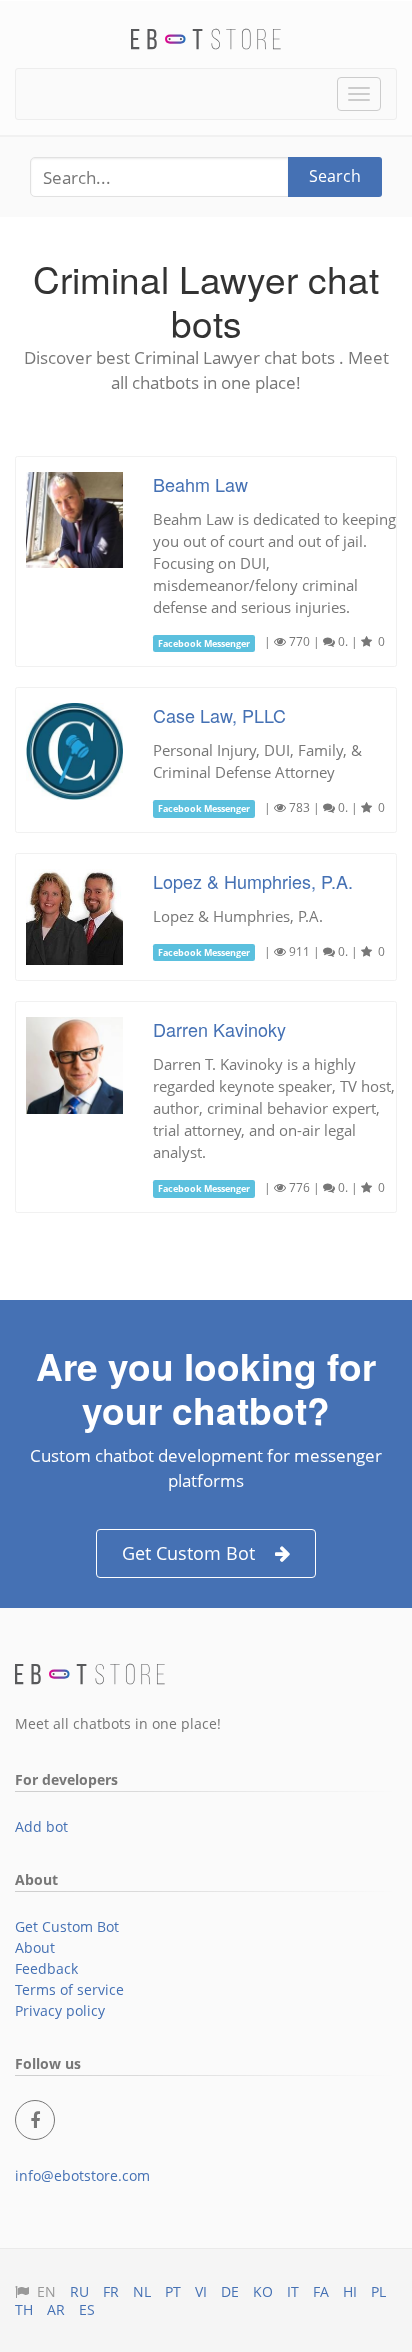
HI (350, 2291)
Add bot (41, 1826)
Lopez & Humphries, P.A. (253, 881)
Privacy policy (60, 2010)
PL (378, 2291)
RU (79, 2291)
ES (87, 2309)
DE (230, 2291)
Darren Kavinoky (219, 1029)
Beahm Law (200, 484)
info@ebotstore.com (82, 2175)
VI (201, 2291)
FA (321, 2291)
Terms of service (69, 1989)
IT (293, 2291)
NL (142, 2291)
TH (24, 2309)
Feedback (46, 1968)
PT (173, 2291)
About (35, 1947)
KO (263, 2291)
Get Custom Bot (188, 1553)
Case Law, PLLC (219, 715)
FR (111, 2291)
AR (56, 2309)
